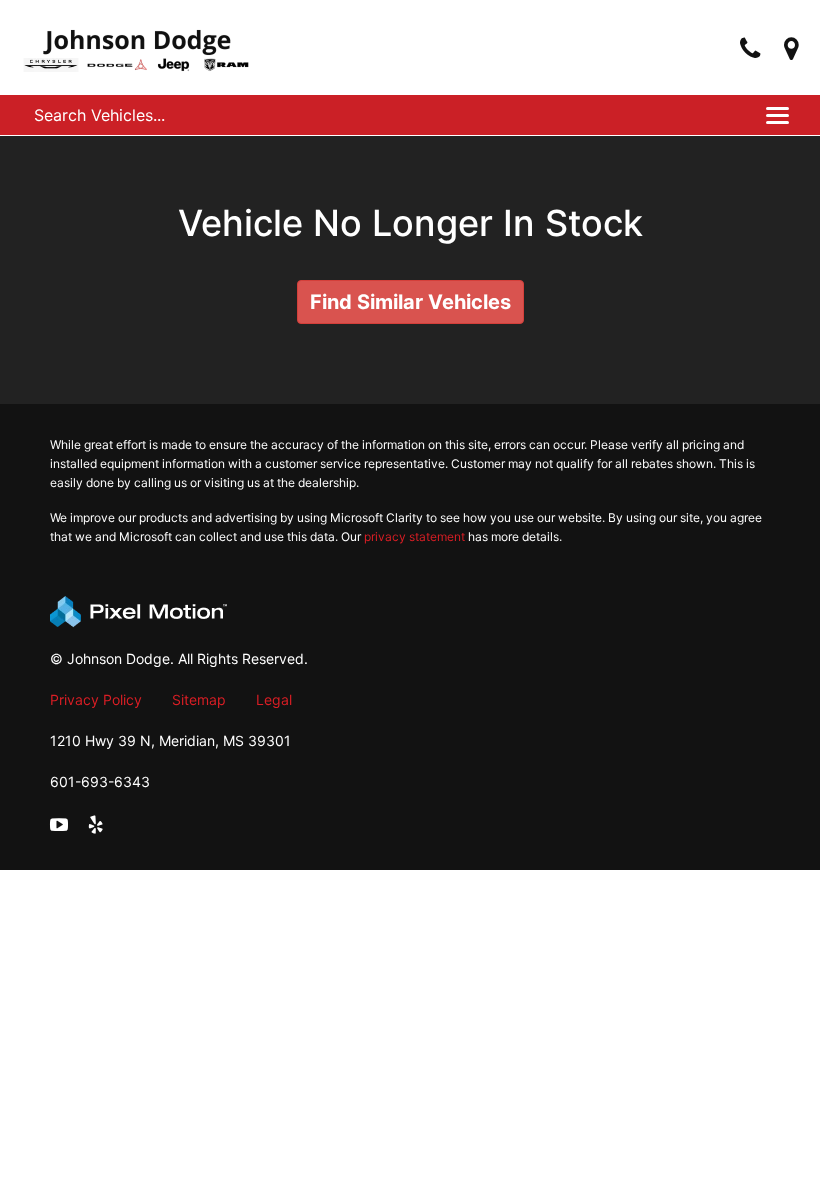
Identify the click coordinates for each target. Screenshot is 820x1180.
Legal (274, 699)
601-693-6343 (100, 781)
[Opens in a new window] (791, 49)
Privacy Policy (96, 699)
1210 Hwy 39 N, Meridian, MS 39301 (170, 740)
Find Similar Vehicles (410, 302)
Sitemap (199, 699)
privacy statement (414, 536)
